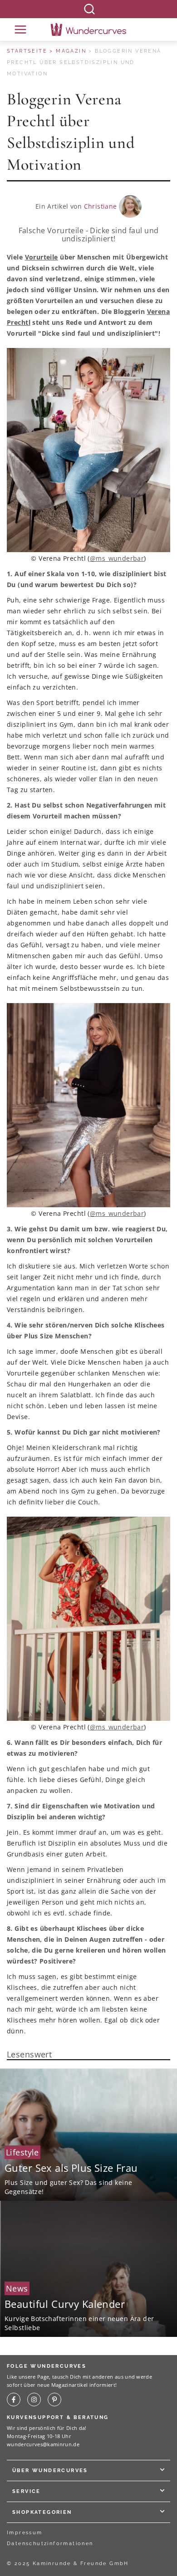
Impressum (25, 2533)
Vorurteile (42, 257)
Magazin (71, 51)
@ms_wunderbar (117, 558)
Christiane (101, 206)
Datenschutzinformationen (50, 2544)
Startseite (27, 51)
